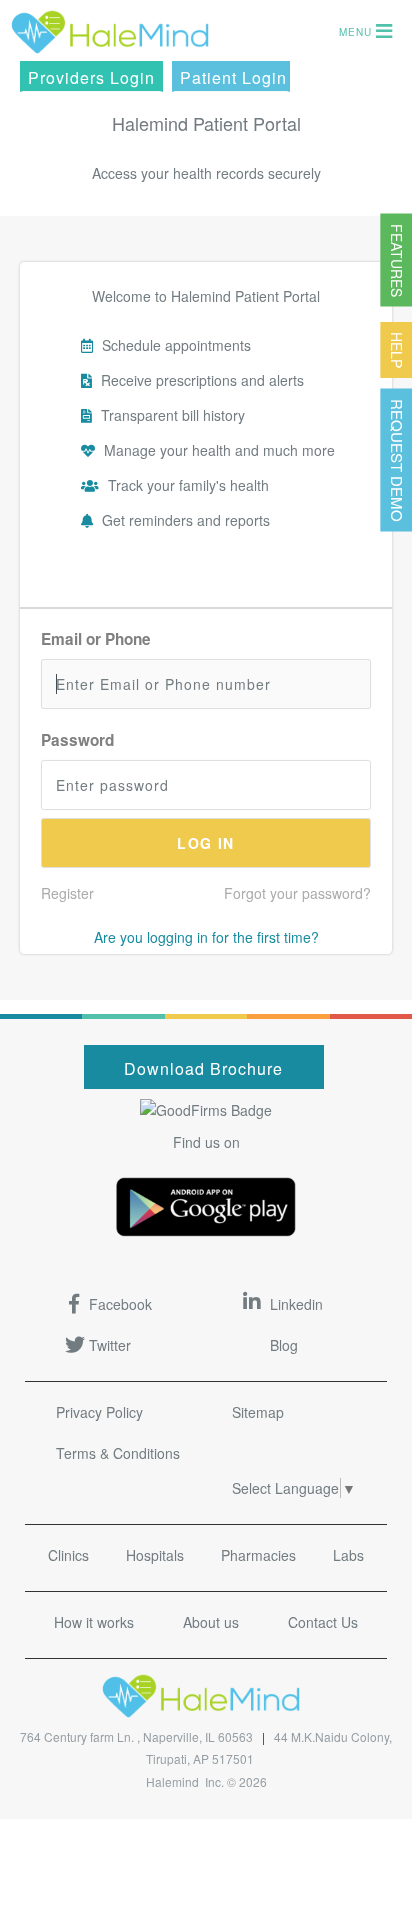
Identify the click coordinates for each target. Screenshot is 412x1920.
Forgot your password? (297, 893)
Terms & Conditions (118, 1453)
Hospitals (155, 1555)
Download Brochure (203, 1068)
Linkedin (296, 1304)
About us (211, 1622)
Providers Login (91, 77)
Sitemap (258, 1412)
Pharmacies (258, 1555)
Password (77, 740)
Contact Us (323, 1622)
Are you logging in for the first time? (206, 937)
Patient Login (233, 77)
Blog (284, 1345)
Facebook (120, 1304)
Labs (348, 1555)
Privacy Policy (99, 1412)
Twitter (110, 1345)
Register (67, 893)
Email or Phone (96, 639)
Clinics (68, 1555)
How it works (94, 1622)
